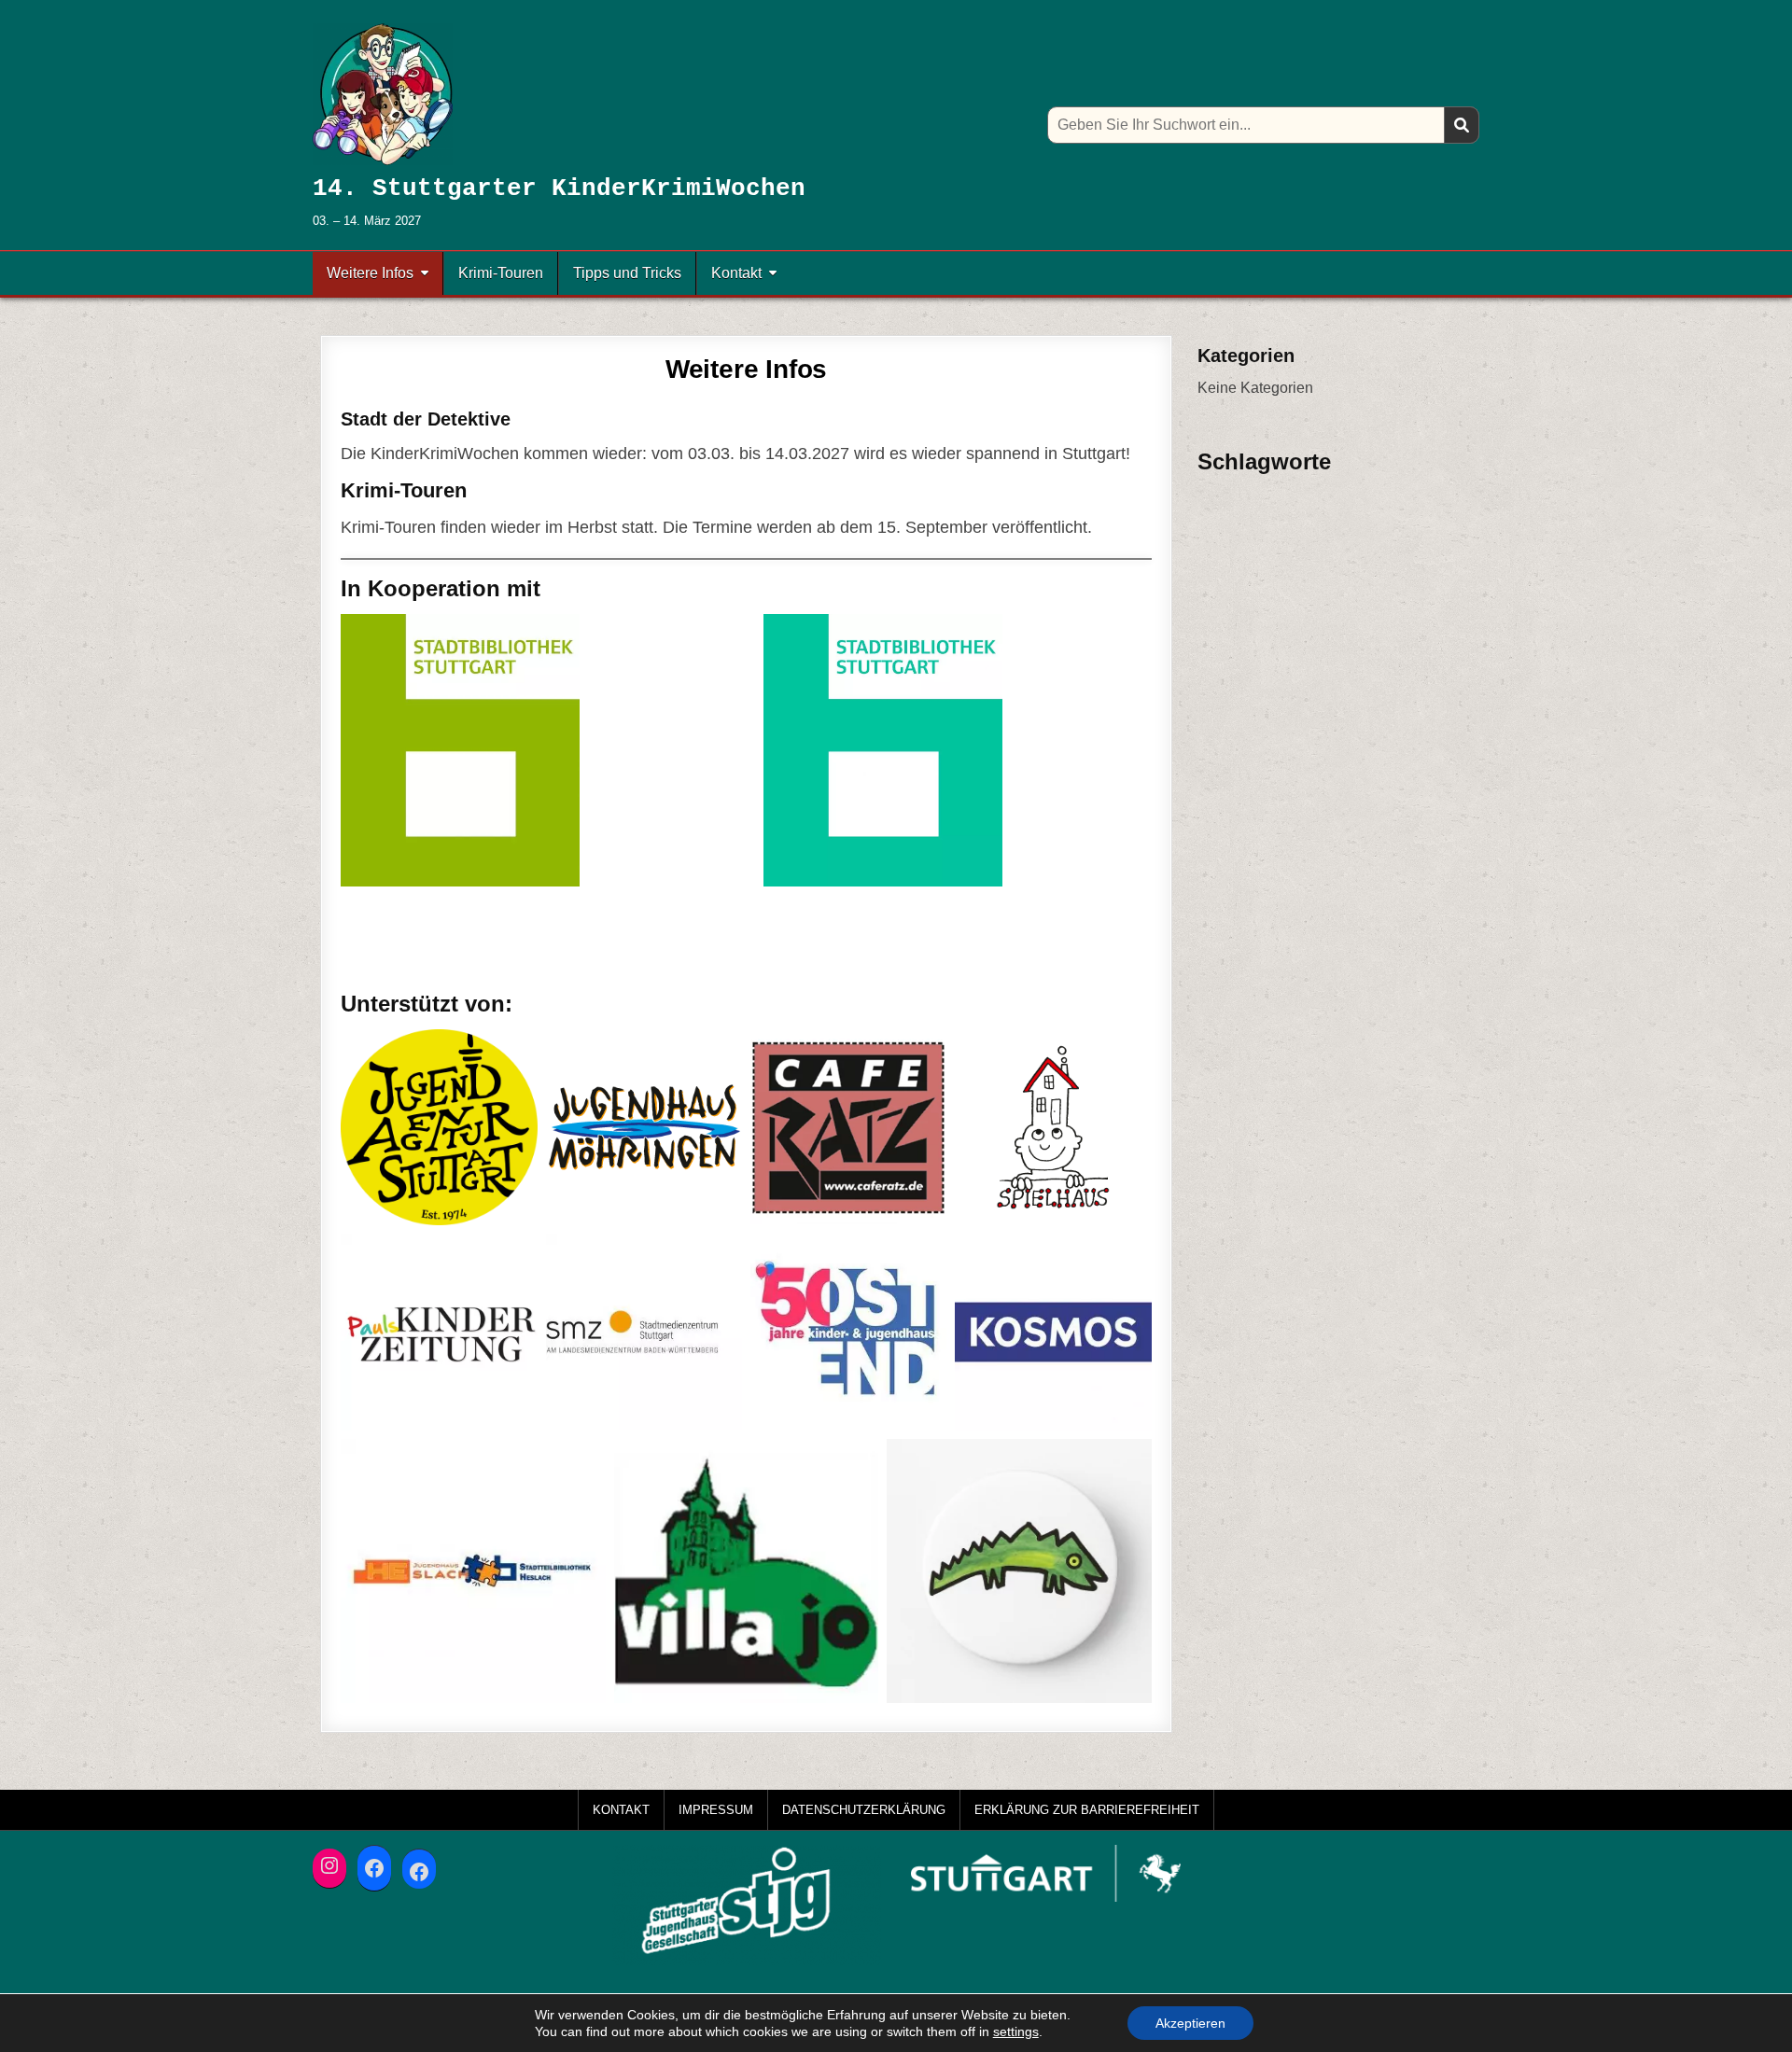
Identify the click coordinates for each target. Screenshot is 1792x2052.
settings (1016, 2031)
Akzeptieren (1190, 2023)
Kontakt (736, 273)
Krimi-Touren (501, 273)
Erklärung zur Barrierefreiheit (1087, 1810)
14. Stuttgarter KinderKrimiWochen (559, 188)
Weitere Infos (370, 273)
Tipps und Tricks (627, 273)
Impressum (716, 1810)
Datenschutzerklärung (864, 1810)
